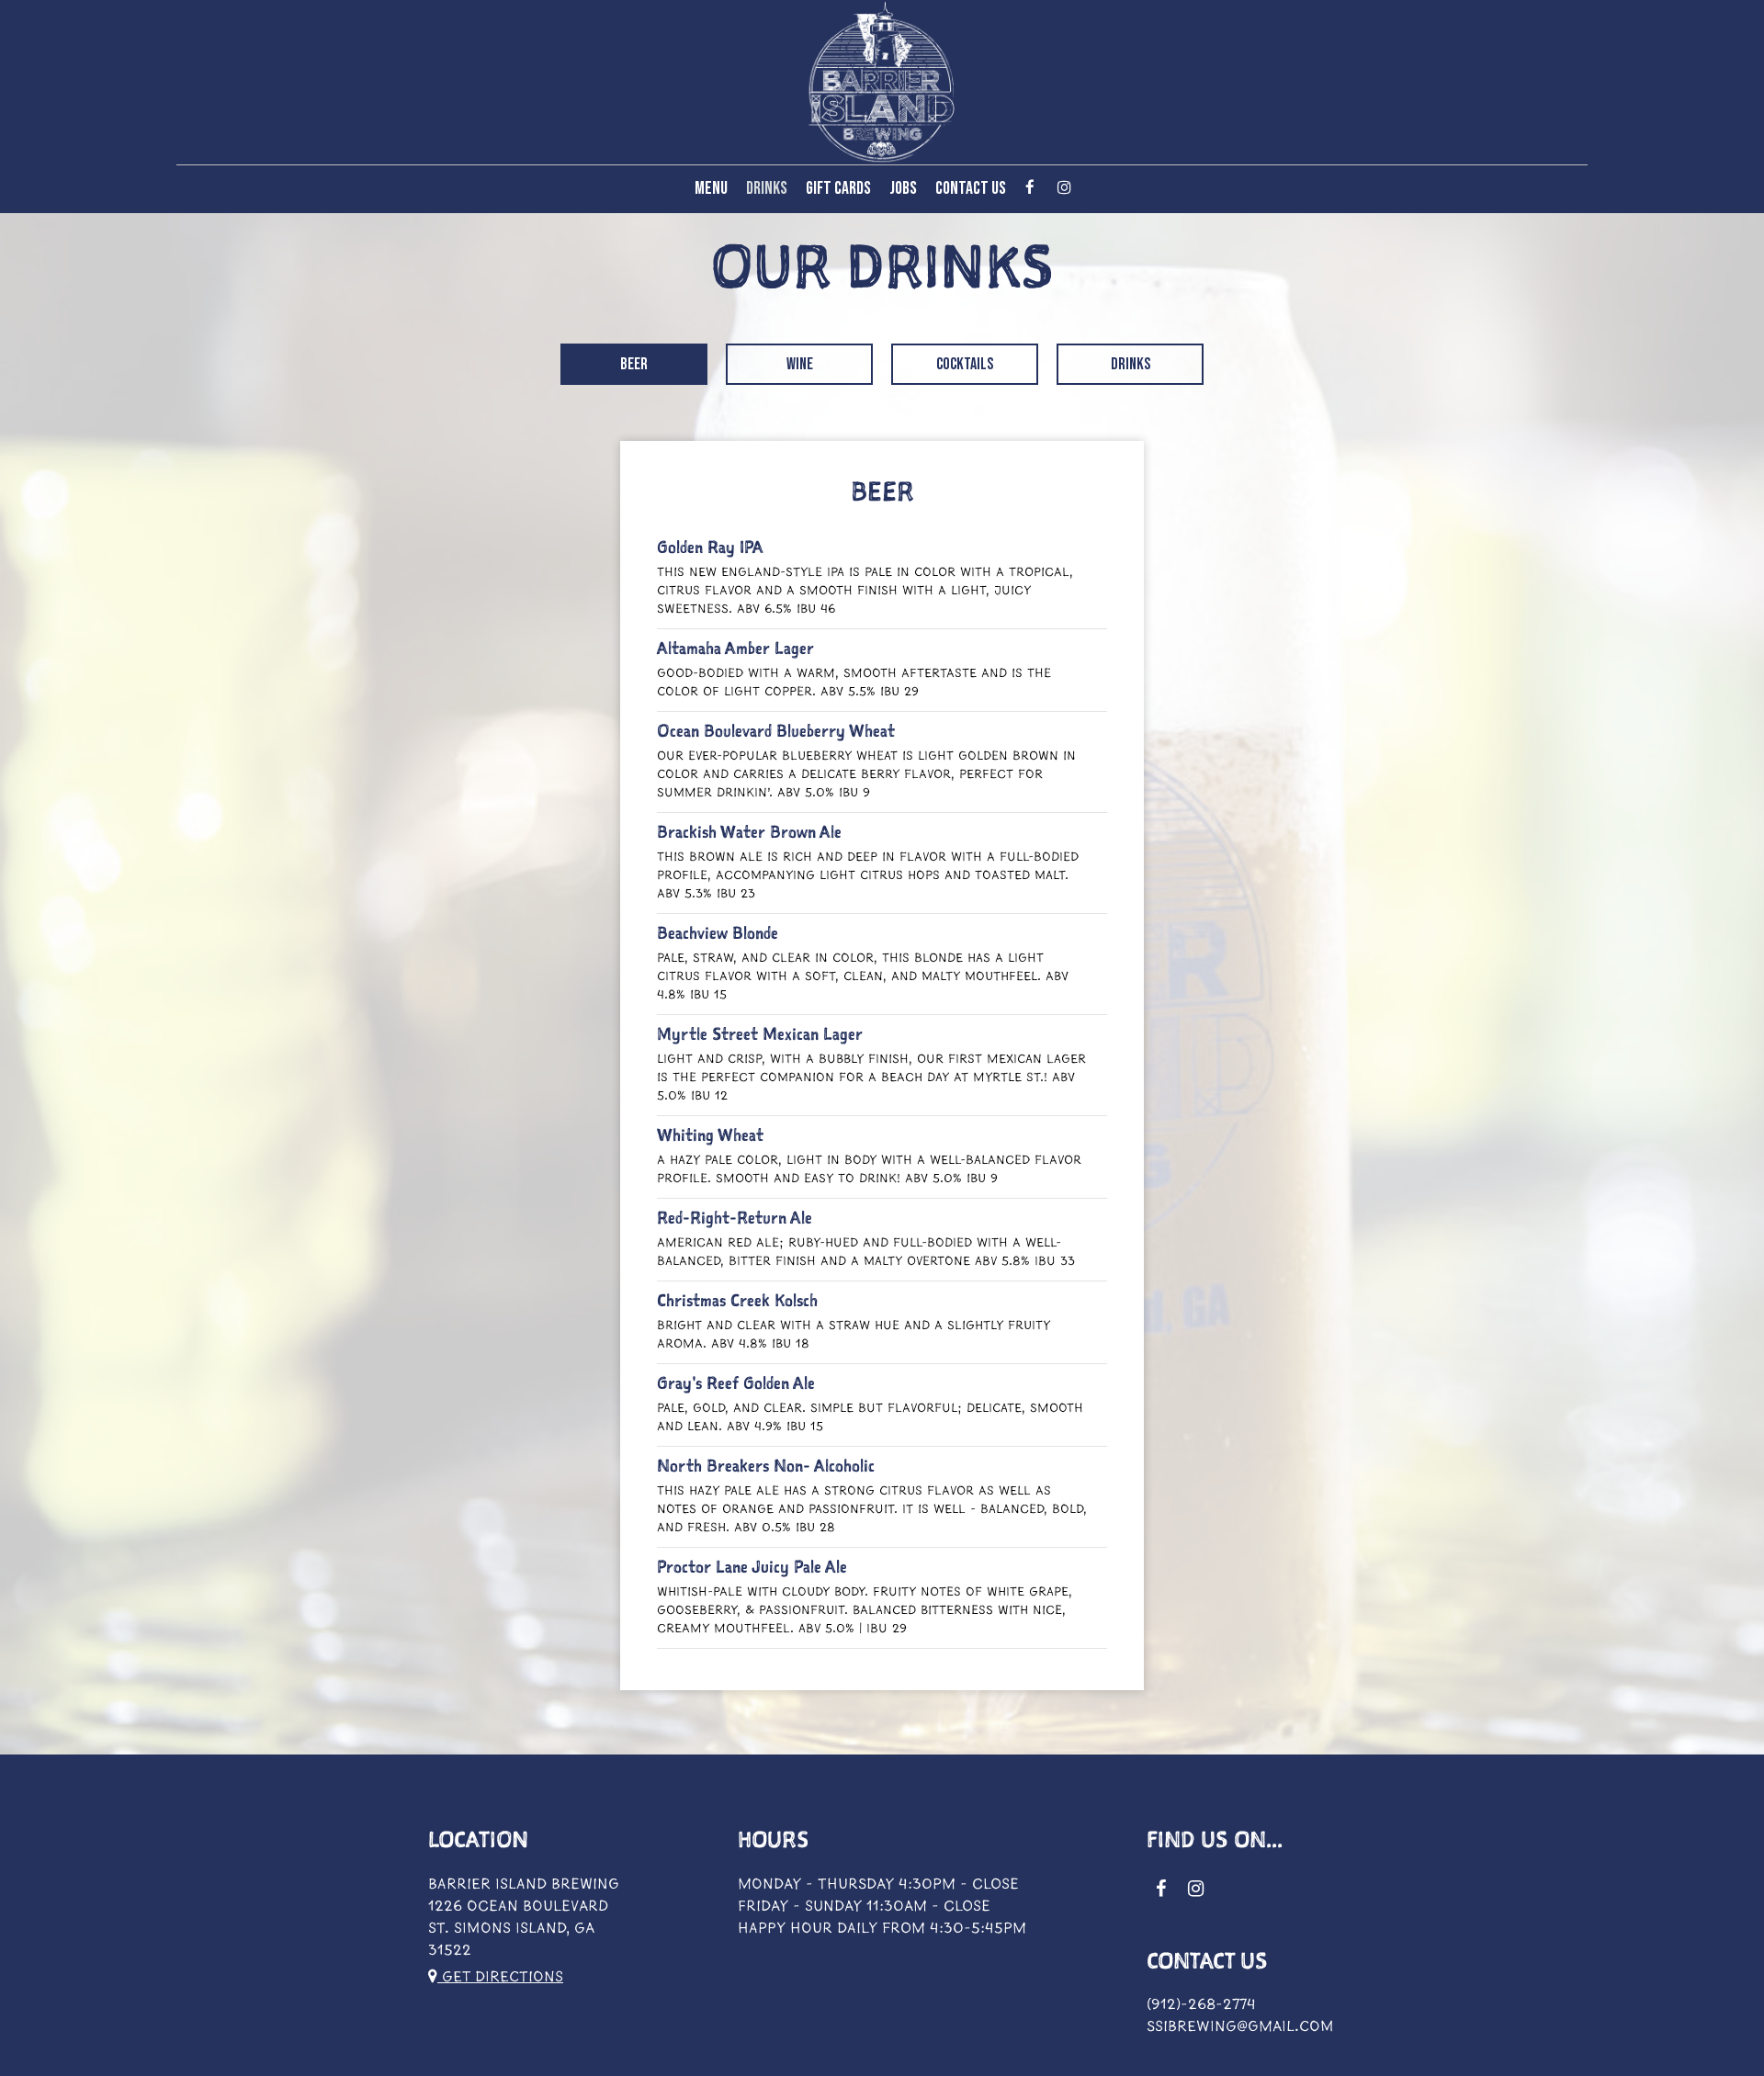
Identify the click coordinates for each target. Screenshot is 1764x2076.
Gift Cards (838, 188)
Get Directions (500, 1977)
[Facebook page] (1030, 187)
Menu (711, 188)
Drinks (767, 188)
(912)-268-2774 (1201, 2005)
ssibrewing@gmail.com (1240, 2027)
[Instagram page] (1064, 187)
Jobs (903, 188)
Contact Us (971, 188)
